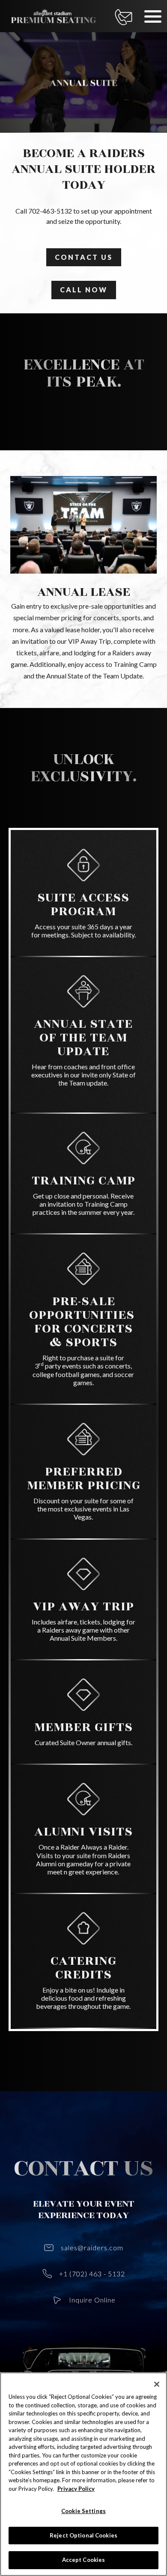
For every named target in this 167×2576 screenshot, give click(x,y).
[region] (83, 2474)
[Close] (157, 2384)
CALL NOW (84, 290)
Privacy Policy (76, 2489)
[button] (153, 16)
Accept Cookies (84, 2560)
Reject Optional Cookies (83, 2535)
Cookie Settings (83, 2511)
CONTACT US (84, 257)
